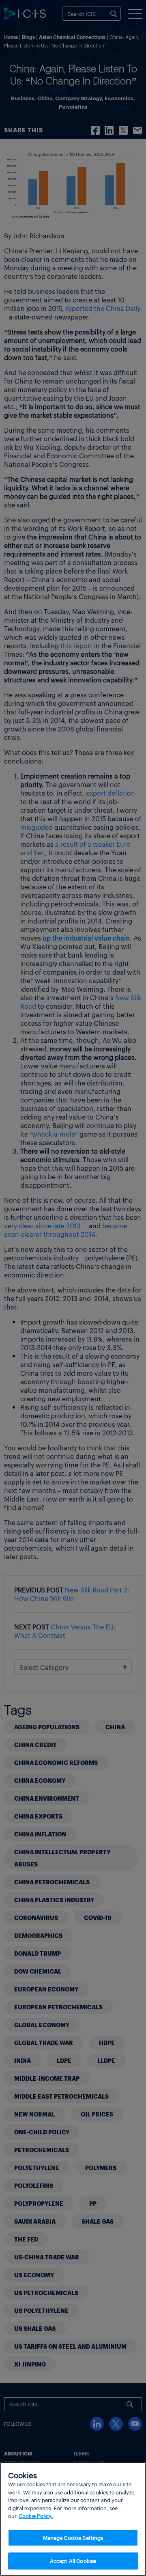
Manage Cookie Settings (73, 2538)
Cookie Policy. (36, 2516)
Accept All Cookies (73, 2561)
